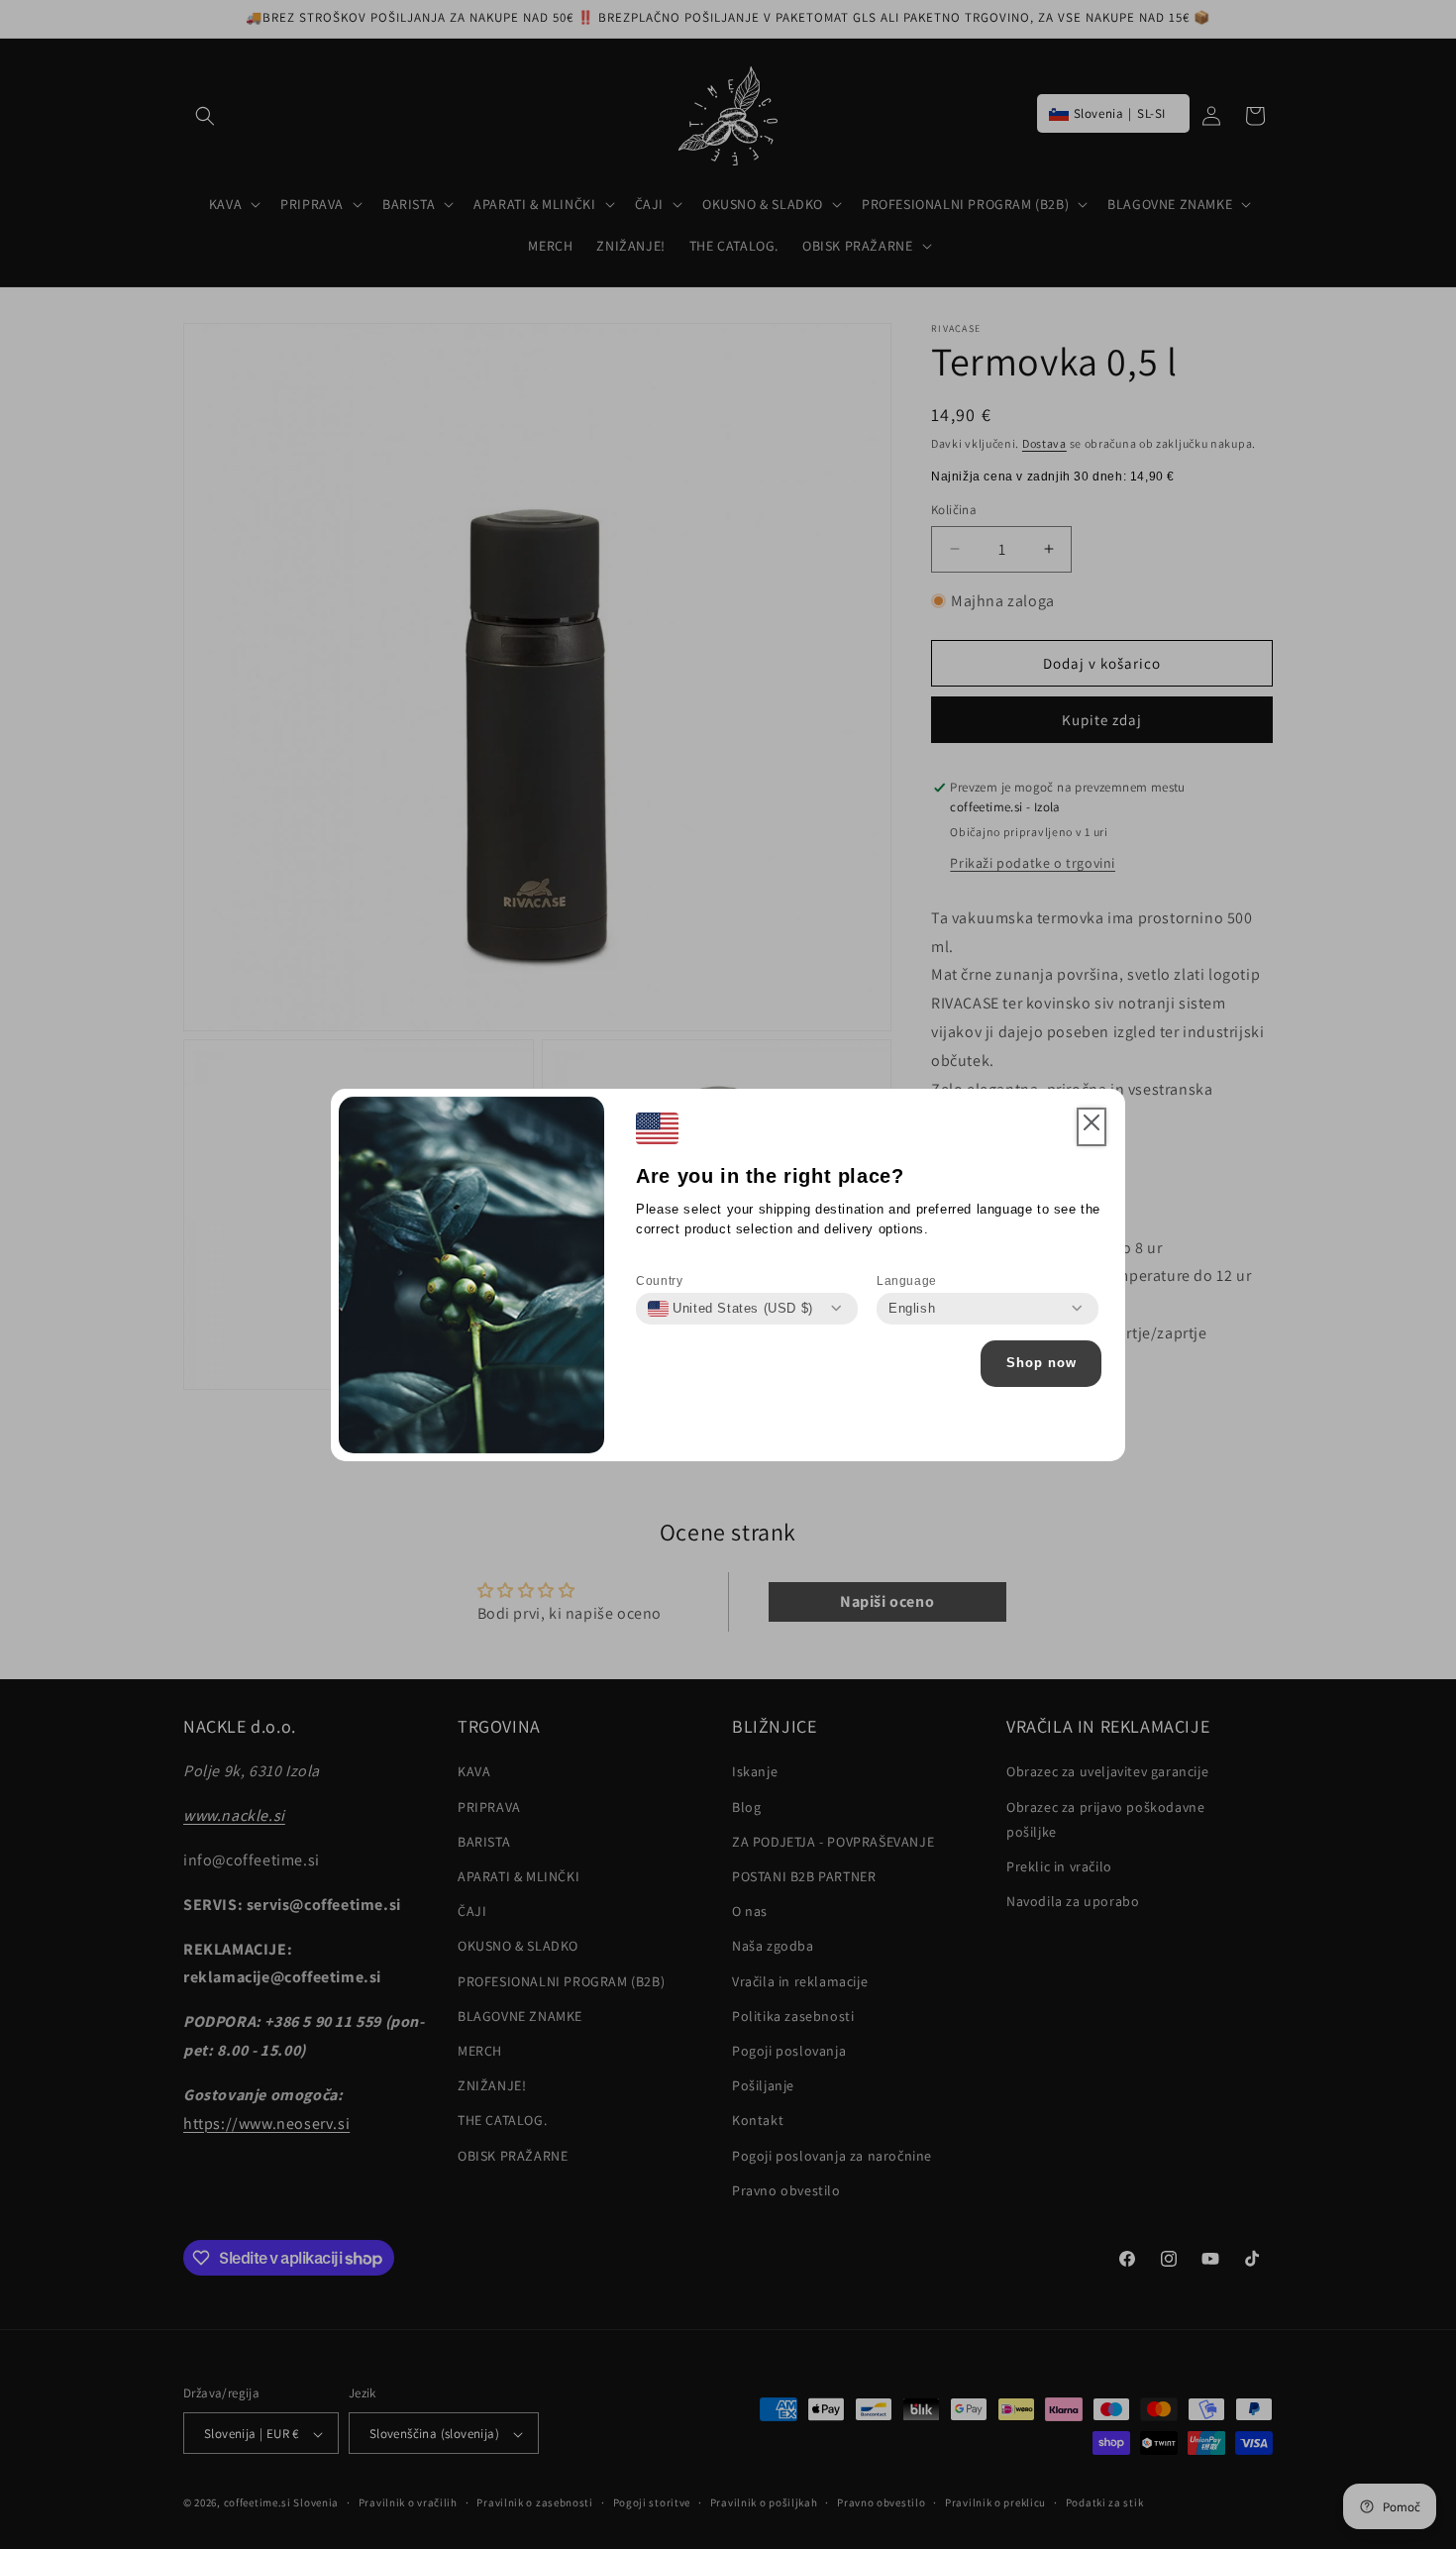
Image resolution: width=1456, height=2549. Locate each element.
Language (907, 1281)
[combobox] (730, 1309)
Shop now (1041, 1363)
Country (659, 1281)
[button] (1092, 1127)
